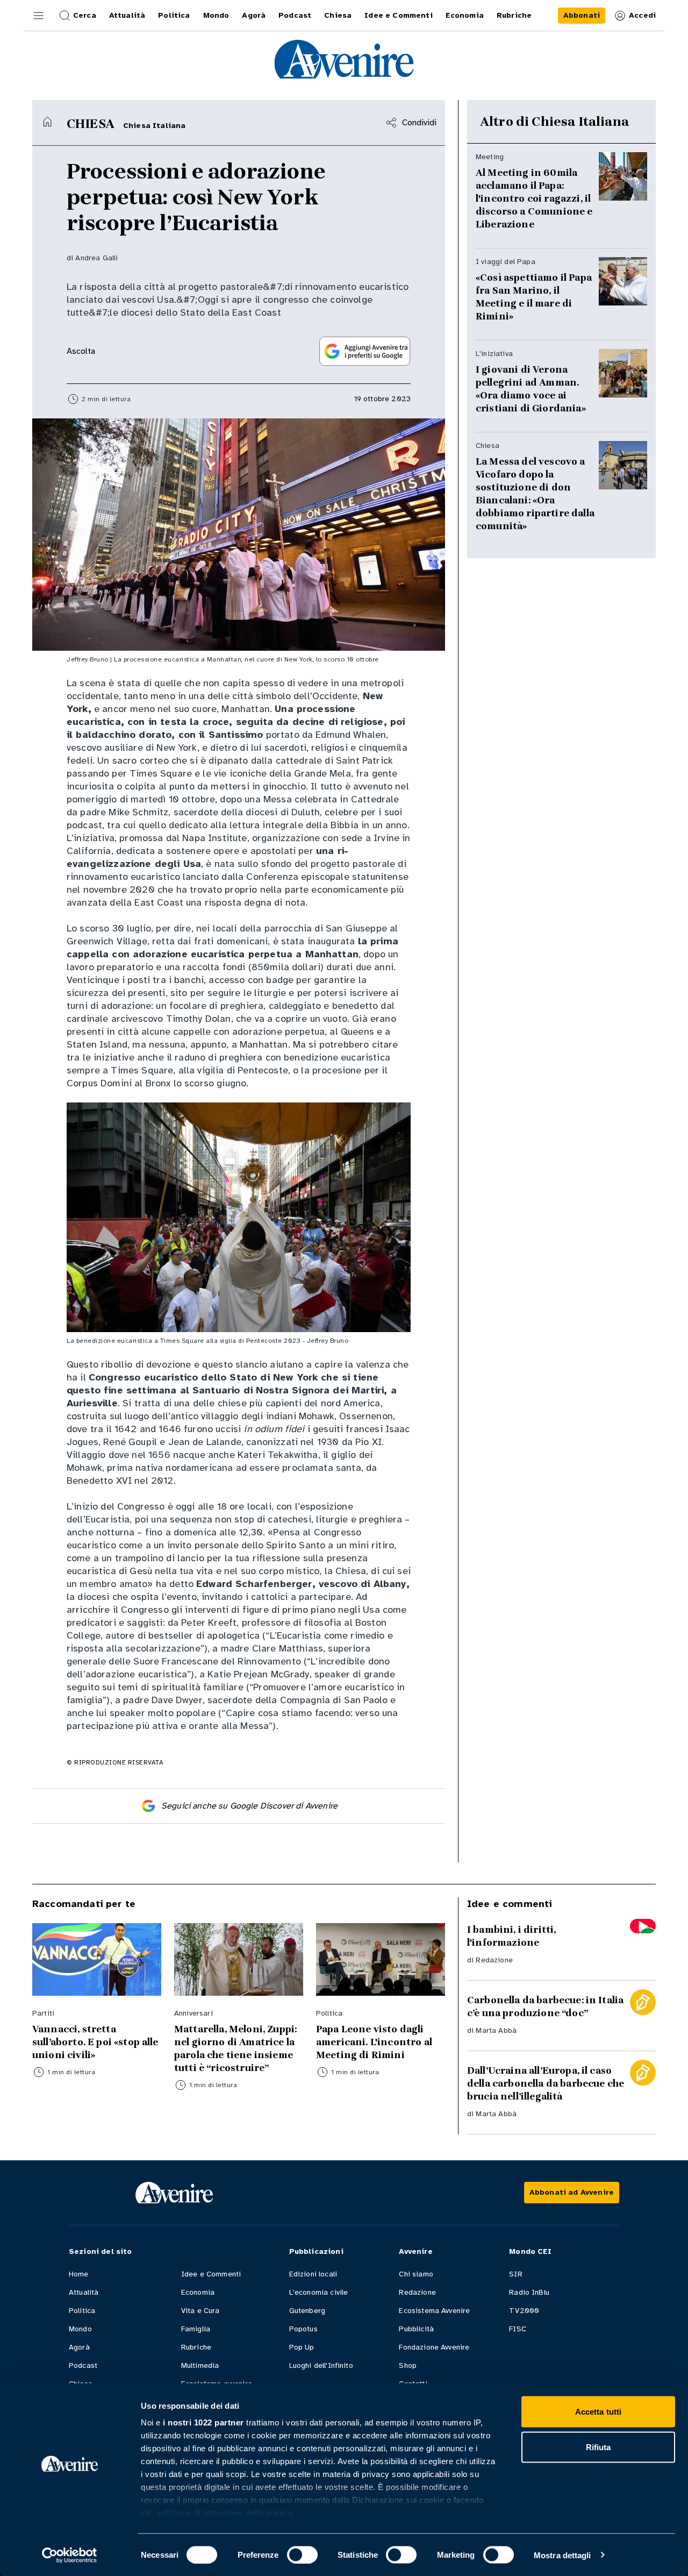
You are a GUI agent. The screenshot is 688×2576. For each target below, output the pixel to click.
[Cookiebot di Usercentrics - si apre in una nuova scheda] (70, 2555)
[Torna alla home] (47, 122)
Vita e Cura (200, 2311)
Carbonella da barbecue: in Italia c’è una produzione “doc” (545, 2006)
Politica (82, 2311)
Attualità (84, 2292)
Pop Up (302, 2347)
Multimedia (200, 2365)
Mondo (80, 2329)
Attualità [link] (127, 15)
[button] (39, 16)
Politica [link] (174, 15)
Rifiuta (599, 2447)
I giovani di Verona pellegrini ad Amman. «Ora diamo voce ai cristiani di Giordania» (531, 389)
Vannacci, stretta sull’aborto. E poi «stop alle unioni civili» (95, 2042)
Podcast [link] (295, 15)
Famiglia (196, 2329)
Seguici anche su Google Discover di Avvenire (249, 1806)
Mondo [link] (216, 15)
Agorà (79, 2347)
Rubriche (196, 2347)
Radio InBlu (529, 2292)
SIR (515, 2274)
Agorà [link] (254, 15)
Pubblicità (416, 2329)
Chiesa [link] (338, 15)
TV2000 (524, 2311)
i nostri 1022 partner (203, 2422)
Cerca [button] (85, 15)
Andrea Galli (96, 258)
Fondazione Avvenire (434, 2347)
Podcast (83, 2365)
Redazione (494, 1960)
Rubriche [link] (514, 15)
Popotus (303, 2329)
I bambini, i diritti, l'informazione (511, 1936)
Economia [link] (465, 15)
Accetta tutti (598, 2412)
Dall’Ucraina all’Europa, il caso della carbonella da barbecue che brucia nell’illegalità (546, 2083)
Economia (198, 2292)
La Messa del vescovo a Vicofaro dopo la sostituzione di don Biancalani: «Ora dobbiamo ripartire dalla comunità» (535, 494)
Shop (408, 2365)
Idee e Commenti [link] (398, 15)
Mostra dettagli (562, 2555)
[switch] (302, 2554)
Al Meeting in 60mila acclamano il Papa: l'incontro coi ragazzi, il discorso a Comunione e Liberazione (534, 198)
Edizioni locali (313, 2274)
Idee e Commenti (211, 2274)
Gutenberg (307, 2311)
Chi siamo (416, 2274)
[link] (582, 16)
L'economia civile (319, 2292)
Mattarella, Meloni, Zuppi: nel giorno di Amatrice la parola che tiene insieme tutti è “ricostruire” (235, 2048)
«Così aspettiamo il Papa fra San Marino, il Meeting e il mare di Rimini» (534, 297)
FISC (518, 2329)
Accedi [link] (642, 15)
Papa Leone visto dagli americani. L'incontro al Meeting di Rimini (374, 2042)
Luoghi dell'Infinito (321, 2365)
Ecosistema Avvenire (434, 2311)
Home (79, 2274)
